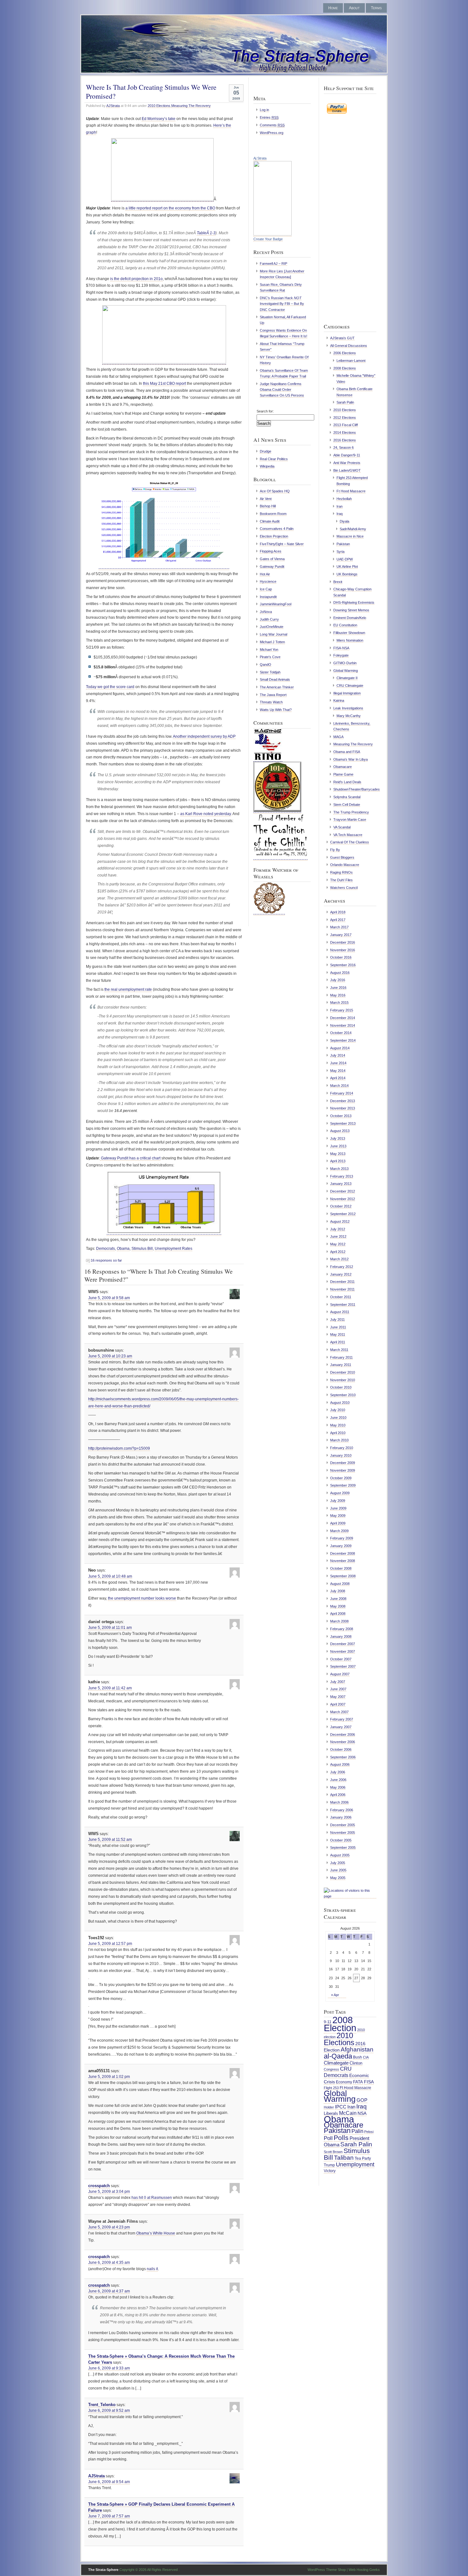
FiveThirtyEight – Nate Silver (282, 544)
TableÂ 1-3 (206, 233)
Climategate (336, 2063)
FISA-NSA (341, 648)
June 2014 (338, 1063)
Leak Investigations (348, 708)
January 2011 (341, 1365)
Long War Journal (273, 634)
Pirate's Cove (270, 657)
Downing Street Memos (351, 610)
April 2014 (338, 1078)
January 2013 (341, 1184)
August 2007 (340, 1674)
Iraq (340, 514)
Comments (272, 125)
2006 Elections (345, 353)
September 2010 (343, 1395)
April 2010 (338, 1433)
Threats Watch (271, 702)
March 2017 (339, 927)
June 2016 (338, 988)
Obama (123, 1249)
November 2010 (343, 1380)
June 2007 (338, 1689)
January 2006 (341, 1817)
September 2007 (343, 1666)
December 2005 (343, 1825)
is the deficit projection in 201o (136, 279)
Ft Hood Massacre (351, 491)
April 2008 (338, 1614)
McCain (348, 2113)
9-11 (328, 2022)
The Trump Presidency (351, 812)
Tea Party (363, 2158)
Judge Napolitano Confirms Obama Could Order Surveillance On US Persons (282, 390)
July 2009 (338, 1501)
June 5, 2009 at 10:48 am (110, 1576)
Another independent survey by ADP (204, 736)
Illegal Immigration (347, 693)
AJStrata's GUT (342, 338)
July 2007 (338, 1682)
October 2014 (341, 1033)
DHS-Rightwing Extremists (354, 602)
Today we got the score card (110, 687)
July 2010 (338, 1410)
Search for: (265, 411)
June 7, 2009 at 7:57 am (109, 2516)
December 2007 (343, 1644)
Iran (340, 506)
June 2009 (338, 1508)
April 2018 (338, 912)
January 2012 (341, 1274)
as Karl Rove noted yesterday (206, 814)
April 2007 (338, 1704)
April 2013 (338, 1161)
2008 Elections (345, 368)
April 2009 (338, 1523)
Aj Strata (260, 158)
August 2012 (340, 1221)
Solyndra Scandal (347, 797)
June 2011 (338, 1327)
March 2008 (339, 1621)
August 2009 (340, 1493)
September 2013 (343, 1123)
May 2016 (338, 995)
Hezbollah (344, 499)
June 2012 (338, 1236)
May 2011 (338, 1334)
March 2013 (339, 1169)
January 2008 (341, 1636)
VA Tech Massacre (348, 835)
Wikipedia (267, 466)
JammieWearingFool (276, 604)
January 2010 (341, 1455)
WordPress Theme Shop (327, 2570)
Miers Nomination (350, 640)
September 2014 (343, 1040)
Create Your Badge (268, 239)
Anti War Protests (347, 463)
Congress (331, 2069)
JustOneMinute (272, 627)
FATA (358, 2082)
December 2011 (342, 1282)
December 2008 (343, 1553)
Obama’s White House (156, 2233)
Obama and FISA (347, 752)
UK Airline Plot (347, 567)
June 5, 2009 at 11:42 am (110, 1688)
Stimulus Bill (142, 1249)
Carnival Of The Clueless (350, 842)
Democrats (106, 1249)
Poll (328, 2138)
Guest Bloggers (342, 857)
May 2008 (338, 1606)
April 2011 (338, 1342)
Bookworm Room (273, 514)
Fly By (335, 850)
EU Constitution (345, 625)
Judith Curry (269, 619)
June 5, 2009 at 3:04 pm (109, 2192)
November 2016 (343, 950)
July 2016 (338, 980)
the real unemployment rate (128, 989)
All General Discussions (349, 346)
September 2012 (343, 1214)
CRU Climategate (350, 686)
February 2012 (342, 1267)
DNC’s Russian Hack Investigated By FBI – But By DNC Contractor (282, 304)
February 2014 (342, 1093)
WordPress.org (272, 133)
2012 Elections (345, 418)
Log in (264, 110)
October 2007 (341, 1659)
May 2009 (338, 1516)
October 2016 (341, 957)
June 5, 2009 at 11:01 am (110, 1628)
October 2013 (341, 1116)
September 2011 (343, 1305)
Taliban (344, 2158)
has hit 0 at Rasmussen (152, 2198)
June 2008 (338, 1599)
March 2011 (339, 1350)
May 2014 (338, 1071)
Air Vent (266, 499)
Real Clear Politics (274, 459)
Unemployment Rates (174, 1249)
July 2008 (338, 1591)
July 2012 (338, 1229)
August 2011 (340, 1312)
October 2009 (341, 1478)
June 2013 (338, 1146)
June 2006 (338, 1780)
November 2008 (343, 1561)
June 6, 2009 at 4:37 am (109, 2291)
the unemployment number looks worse (142, 1598)
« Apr (335, 1995)
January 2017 (341, 935)
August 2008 (340, 1584)
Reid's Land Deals (347, 782)
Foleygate (341, 655)
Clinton (356, 2063)
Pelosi (369, 2132)
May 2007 (338, 1697)
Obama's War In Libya (351, 759)
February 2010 (342, 1448)
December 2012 (343, 1191)
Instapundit (268, 597)
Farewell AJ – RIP (273, 264)
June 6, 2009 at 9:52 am (109, 2411)
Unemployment (355, 2164)
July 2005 (338, 1863)
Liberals (331, 2113)
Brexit (338, 582)
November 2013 (343, 1108)
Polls (341, 2138)
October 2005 (341, 1840)
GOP (362, 2100)
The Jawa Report (273, 695)
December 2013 (343, 1101)
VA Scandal (342, 827)
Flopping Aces (271, 551)
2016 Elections (345, 440)
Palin (357, 2131)
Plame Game (343, 774)
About (354, 8)
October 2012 (341, 1206)
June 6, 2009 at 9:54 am (109, 2482)
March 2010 (339, 1440)
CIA (366, 2057)
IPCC (341, 2107)
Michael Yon (269, 650)
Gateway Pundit (272, 567)
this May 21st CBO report (164, 384)
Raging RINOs (341, 872)
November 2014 (343, 1025)
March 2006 (339, 1802)
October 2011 (341, 1297)
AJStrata (113, 106)
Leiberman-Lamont (351, 361)
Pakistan (343, 544)
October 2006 (341, 1749)
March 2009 (339, 1531)
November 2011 (342, 1289)
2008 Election (340, 2024)
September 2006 (343, 1757)
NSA (362, 2113)
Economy (344, 2082)
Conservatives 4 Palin (277, 529)
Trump (329, 2165)
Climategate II (347, 678)
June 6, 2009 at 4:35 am (109, 2263)
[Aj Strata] (273, 234)
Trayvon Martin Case (350, 820)
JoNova (266, 612)
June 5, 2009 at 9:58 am (109, 1298)
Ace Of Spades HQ (275, 491)
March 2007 (339, 1712)
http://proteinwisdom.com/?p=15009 (119, 1448)
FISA (369, 2082)
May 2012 (338, 1244)
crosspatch (99, 2186)
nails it (152, 2269)
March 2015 (339, 1003)
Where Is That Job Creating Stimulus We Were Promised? (151, 91)
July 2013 (338, 1138)
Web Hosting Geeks (364, 2570)
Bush (358, 2057)
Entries (269, 117)
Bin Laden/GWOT (347, 470)
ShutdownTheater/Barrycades (357, 789)
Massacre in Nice (350, 536)
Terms (376, 8)
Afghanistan (357, 2049)
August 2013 (340, 1131)
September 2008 (343, 1576)
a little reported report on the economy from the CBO (170, 208)
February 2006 (342, 1810)
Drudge (266, 451)
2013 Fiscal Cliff (346, 425)
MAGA (338, 737)
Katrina (339, 700)
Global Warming (346, 671)
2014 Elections (345, 433)
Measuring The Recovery (191, 106)
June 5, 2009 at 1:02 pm (109, 2077)
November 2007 (343, 1651)
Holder (329, 2107)
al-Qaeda (338, 2056)
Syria (340, 552)
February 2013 (342, 1176)
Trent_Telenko (102, 2405)
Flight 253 (331, 2088)
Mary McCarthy (349, 716)
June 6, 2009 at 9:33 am (109, 2368)
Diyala (344, 521)
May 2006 (338, 1787)
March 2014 (339, 1086)
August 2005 (340, 1855)
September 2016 (343, 965)
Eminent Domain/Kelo (350, 618)
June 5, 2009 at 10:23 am (110, 1356)
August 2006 (340, 1764)
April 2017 (338, 920)
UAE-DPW (345, 559)
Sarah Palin (345, 402)
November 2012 (343, 1199)
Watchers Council (344, 888)
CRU (346, 2069)
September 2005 (343, 1848)
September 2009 (343, 1485)
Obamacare (343, 767)
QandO (266, 665)
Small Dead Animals (275, 679)
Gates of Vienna (272, 559)
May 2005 (338, 1878)
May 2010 (338, 1425)
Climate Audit (270, 521)
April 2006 (338, 1795)
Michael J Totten (272, 642)
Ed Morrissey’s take (159, 119)
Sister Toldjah (270, 672)
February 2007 (342, 1719)
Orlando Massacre (345, 865)
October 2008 (341, 1568)
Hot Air (265, 574)
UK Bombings (347, 574)
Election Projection (274, 536)
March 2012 (339, 1259)
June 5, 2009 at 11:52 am (110, 1840)
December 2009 (343, 1463)
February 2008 (342, 1629)
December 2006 (343, 1735)
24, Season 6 (344, 447)
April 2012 (338, 1252)
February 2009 (342, 1538)
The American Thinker (277, 687)
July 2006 (338, 1772)
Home (333, 8)
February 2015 (342, 1010)
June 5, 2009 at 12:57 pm (110, 1944)
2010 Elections (159, 106)
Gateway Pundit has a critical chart (130, 1158)
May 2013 (338, 1154)
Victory (330, 2171)
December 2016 (343, 942)
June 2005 (338, 1870)
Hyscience (268, 581)
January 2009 (341, 1546)
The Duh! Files (341, 880)
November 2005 (343, 1833)
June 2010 (338, 1418)
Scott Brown (333, 2152)
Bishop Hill (268, 506)
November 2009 (343, 1470)
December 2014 (343, 1018)
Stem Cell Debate (347, 805)
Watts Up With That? (276, 710)
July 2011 (337, 1320)
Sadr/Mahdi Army (353, 529)
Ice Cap (266, 589)
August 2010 (340, 1403)
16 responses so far (106, 1260)
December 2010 (343, 1372)
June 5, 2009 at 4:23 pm (109, 2227)
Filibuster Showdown (349, 633)
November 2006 (343, 1742)
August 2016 (340, 973)
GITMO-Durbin (345, 663)
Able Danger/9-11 (347, 455)
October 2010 (341, 1387)
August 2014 (340, 1048)
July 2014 (338, 1055)
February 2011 (341, 1357)
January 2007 (341, 1727)
